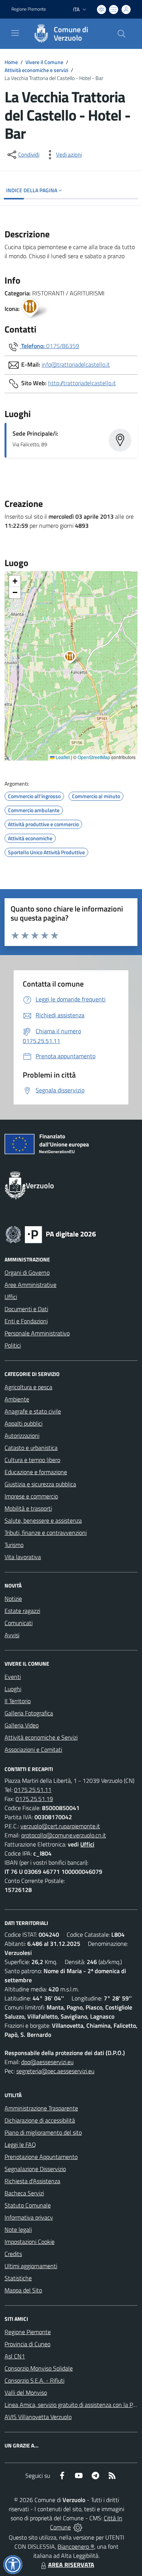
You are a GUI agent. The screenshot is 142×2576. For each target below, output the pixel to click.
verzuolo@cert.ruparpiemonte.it (60, 1826)
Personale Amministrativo (37, 1333)
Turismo (14, 1545)
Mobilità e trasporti (28, 1508)
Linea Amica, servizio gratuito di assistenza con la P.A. (72, 2405)
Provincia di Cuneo (27, 2344)
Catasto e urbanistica (31, 1448)
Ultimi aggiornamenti (31, 2266)
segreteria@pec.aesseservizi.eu (55, 2071)
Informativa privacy (29, 2217)
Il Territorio (18, 1701)
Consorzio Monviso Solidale (39, 2368)
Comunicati (19, 1623)
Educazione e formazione (36, 1472)
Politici (13, 1345)
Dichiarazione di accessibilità (40, 2120)
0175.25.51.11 (33, 1790)
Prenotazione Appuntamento (41, 2157)
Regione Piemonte (29, 9)
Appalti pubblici (23, 1423)
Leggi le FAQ (20, 2145)
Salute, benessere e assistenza (43, 1520)
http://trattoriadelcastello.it (82, 383)
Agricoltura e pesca (28, 1387)
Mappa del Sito (23, 2290)
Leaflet (62, 757)
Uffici (11, 1297)
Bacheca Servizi (24, 2193)
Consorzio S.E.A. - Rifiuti (34, 2380)
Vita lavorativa (23, 1557)
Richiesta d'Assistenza (32, 2181)
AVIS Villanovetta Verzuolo (38, 2417)
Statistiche (18, 2278)
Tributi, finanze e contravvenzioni (46, 1533)
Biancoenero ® (76, 2546)
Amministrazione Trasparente (41, 2108)
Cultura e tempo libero (32, 1460)
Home (11, 62)
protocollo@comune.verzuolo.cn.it (64, 1835)
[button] (74, 658)
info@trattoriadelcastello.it (76, 364)
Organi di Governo (27, 1272)
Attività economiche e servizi (36, 70)
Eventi (13, 1677)
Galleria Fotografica (29, 1713)
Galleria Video (22, 1725)
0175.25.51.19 (34, 1799)
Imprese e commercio (31, 1496)
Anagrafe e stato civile (33, 1411)
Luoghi (13, 1689)
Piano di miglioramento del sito (43, 2132)
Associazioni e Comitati (33, 1749)
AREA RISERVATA (71, 2565)
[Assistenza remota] (78, 2527)
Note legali (18, 2229)
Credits (13, 2254)
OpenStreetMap (94, 757)
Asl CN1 (15, 2356)
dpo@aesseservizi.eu (47, 2062)
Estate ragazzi (22, 1611)
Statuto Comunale (28, 2205)
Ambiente (17, 1399)
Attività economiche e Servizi (41, 1737)
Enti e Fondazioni (26, 1321)
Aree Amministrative (30, 1285)
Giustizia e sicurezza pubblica (40, 1484)
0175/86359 (63, 346)
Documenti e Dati (26, 1309)
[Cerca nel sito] (122, 34)
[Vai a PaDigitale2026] (51, 1234)
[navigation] (15, 33)
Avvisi (12, 1635)
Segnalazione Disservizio (35, 2169)
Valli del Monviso (26, 2392)
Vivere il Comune (44, 62)
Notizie (13, 1599)
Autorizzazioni (22, 1435)
